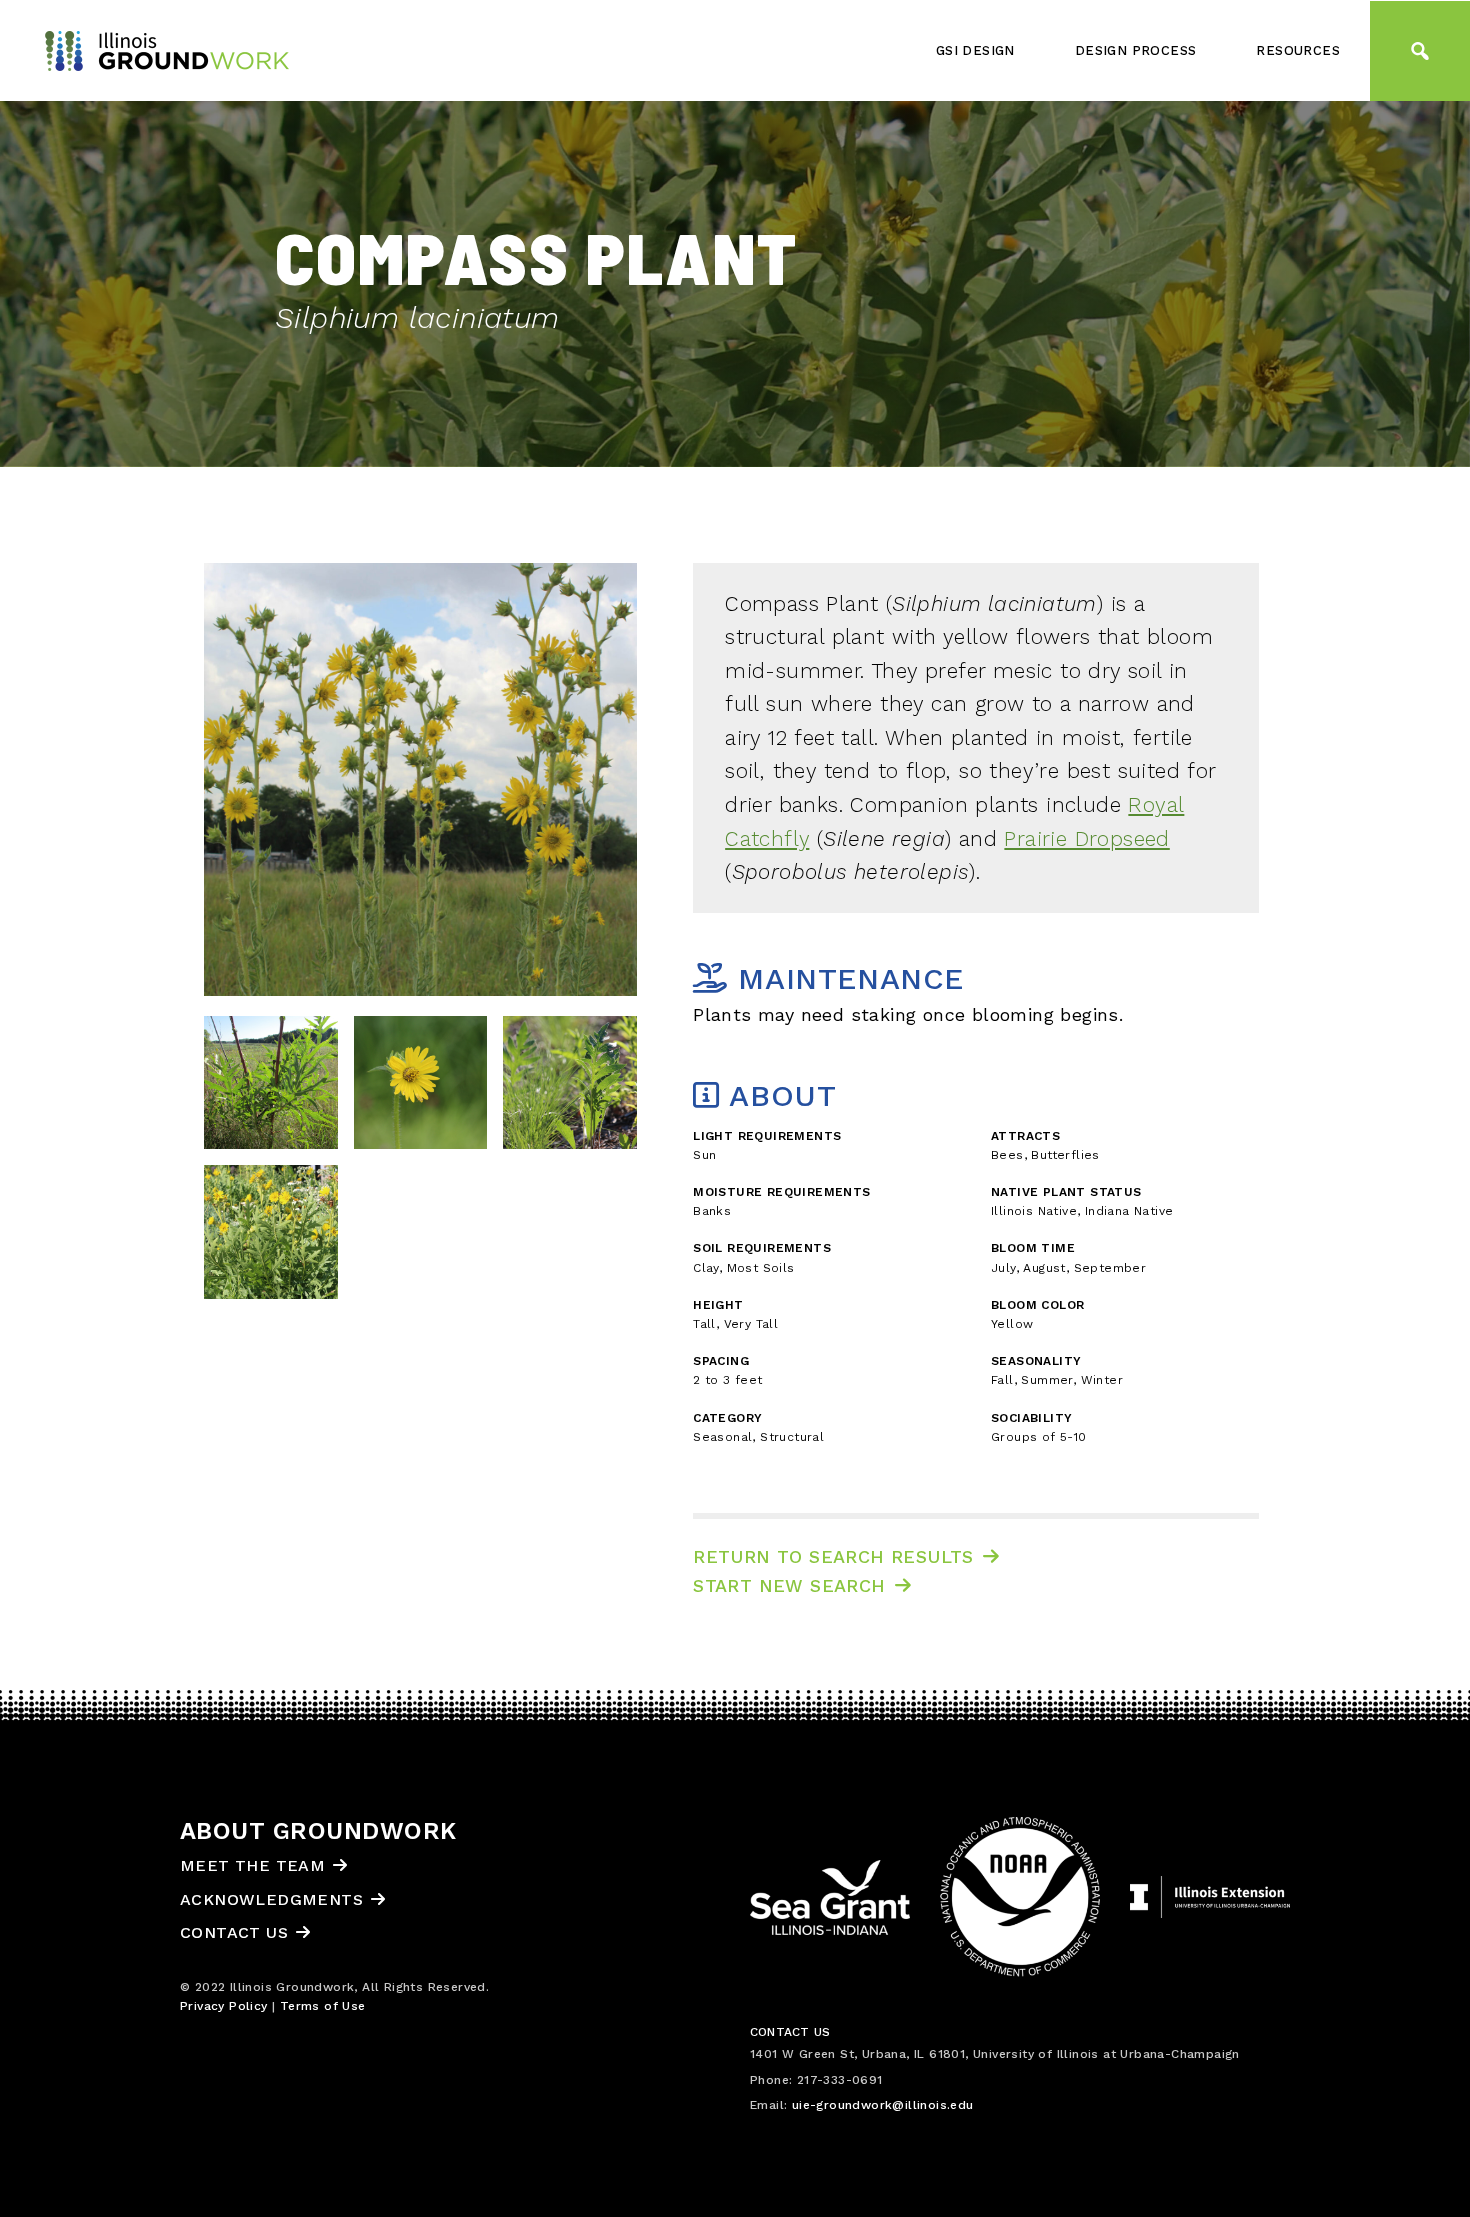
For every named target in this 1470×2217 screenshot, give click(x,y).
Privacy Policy (224, 2006)
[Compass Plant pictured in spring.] (570, 1088)
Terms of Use (323, 2006)
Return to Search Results (833, 1556)
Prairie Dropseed (1086, 838)
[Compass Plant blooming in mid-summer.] (420, 779)
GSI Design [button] (975, 50)
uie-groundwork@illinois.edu (883, 2105)
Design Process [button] (1136, 50)
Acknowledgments (271, 1899)
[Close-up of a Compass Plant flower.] (421, 1088)
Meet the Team (252, 1865)
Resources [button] (1298, 50)
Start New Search (789, 1585)
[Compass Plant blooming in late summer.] (271, 1238)
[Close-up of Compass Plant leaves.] (271, 1088)
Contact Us (234, 1932)
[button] (1420, 51)
